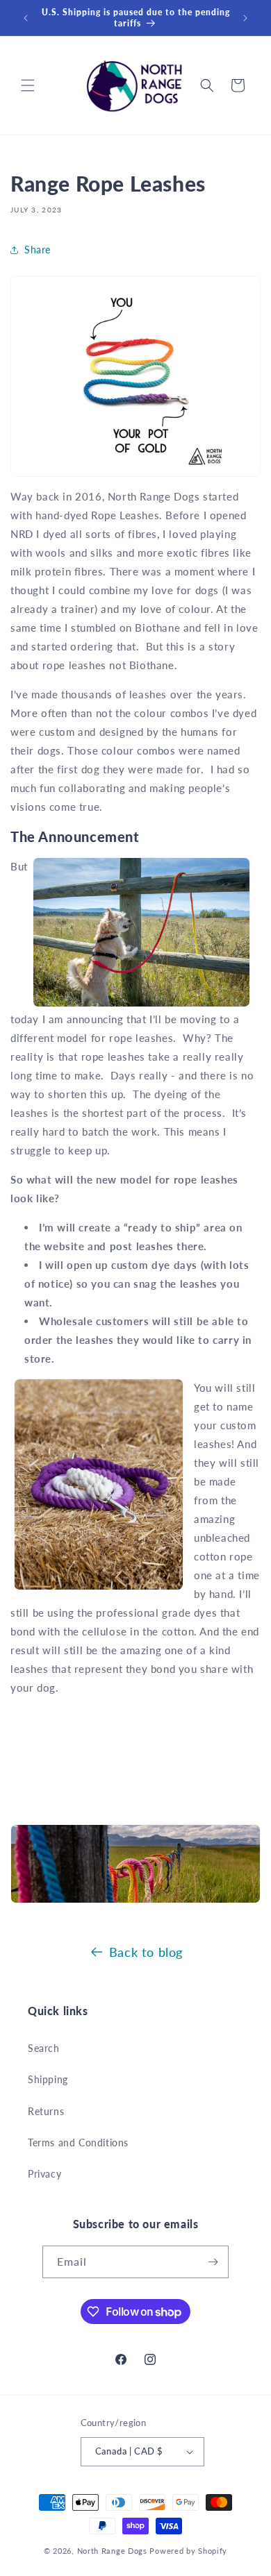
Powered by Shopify (188, 2551)
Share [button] (38, 250)
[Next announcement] (245, 18)
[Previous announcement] (26, 18)
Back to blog (146, 1952)
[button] (28, 85)
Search (44, 2048)
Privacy (44, 2174)
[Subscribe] (213, 2262)
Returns (46, 2111)
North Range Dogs (112, 2551)
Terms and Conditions (78, 2143)
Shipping (48, 2079)
